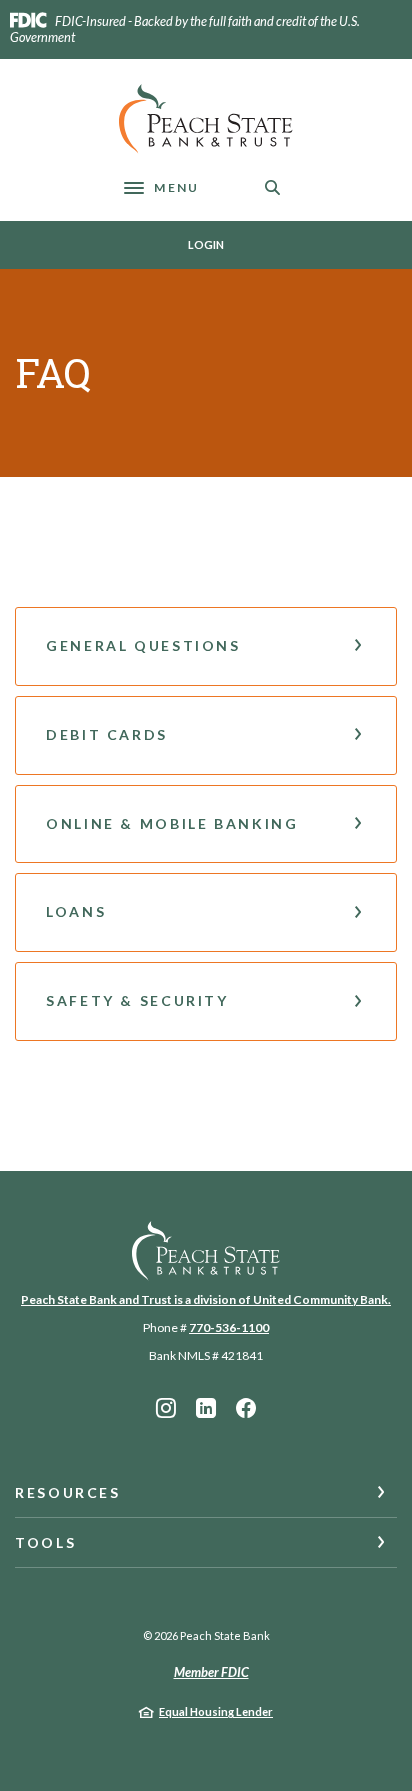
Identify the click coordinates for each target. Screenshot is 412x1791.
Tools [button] (45, 1542)
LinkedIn (206, 1408)
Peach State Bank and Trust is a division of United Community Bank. (206, 1299)
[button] (206, 646)
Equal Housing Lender (216, 1711)
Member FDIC (211, 1672)
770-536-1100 (229, 1327)
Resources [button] (68, 1492)
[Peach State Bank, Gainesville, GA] (206, 119)
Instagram (166, 1408)
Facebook (246, 1408)
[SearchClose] (273, 187)
